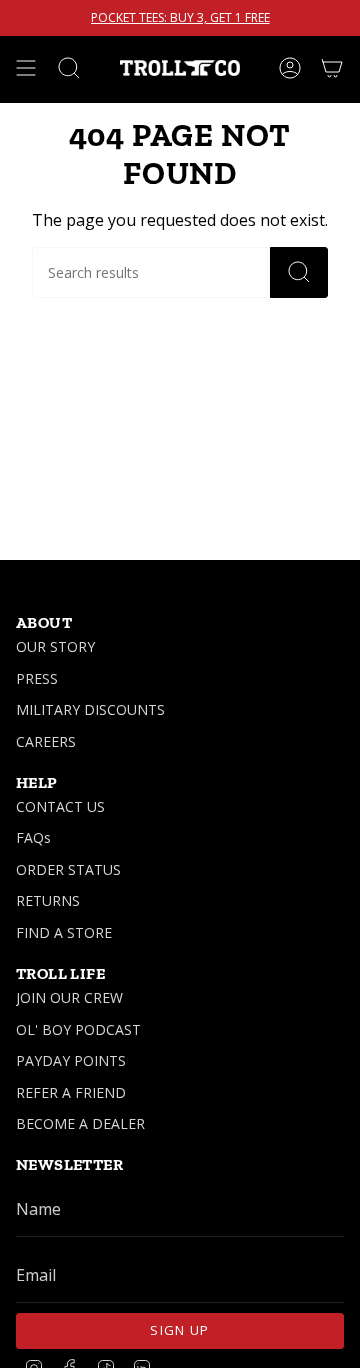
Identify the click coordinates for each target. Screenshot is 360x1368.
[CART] (332, 68)
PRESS (37, 678)
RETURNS (48, 900)
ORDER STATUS (68, 869)
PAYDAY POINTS (71, 1060)
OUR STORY (55, 646)
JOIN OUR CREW (69, 997)
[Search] (299, 272)
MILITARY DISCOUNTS (90, 709)
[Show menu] (26, 68)
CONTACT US (60, 806)
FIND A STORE (64, 932)
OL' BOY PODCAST (78, 1029)
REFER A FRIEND (71, 1092)
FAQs (33, 837)
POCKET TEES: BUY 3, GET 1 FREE (180, 18)
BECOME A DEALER (80, 1123)
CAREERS (46, 741)
